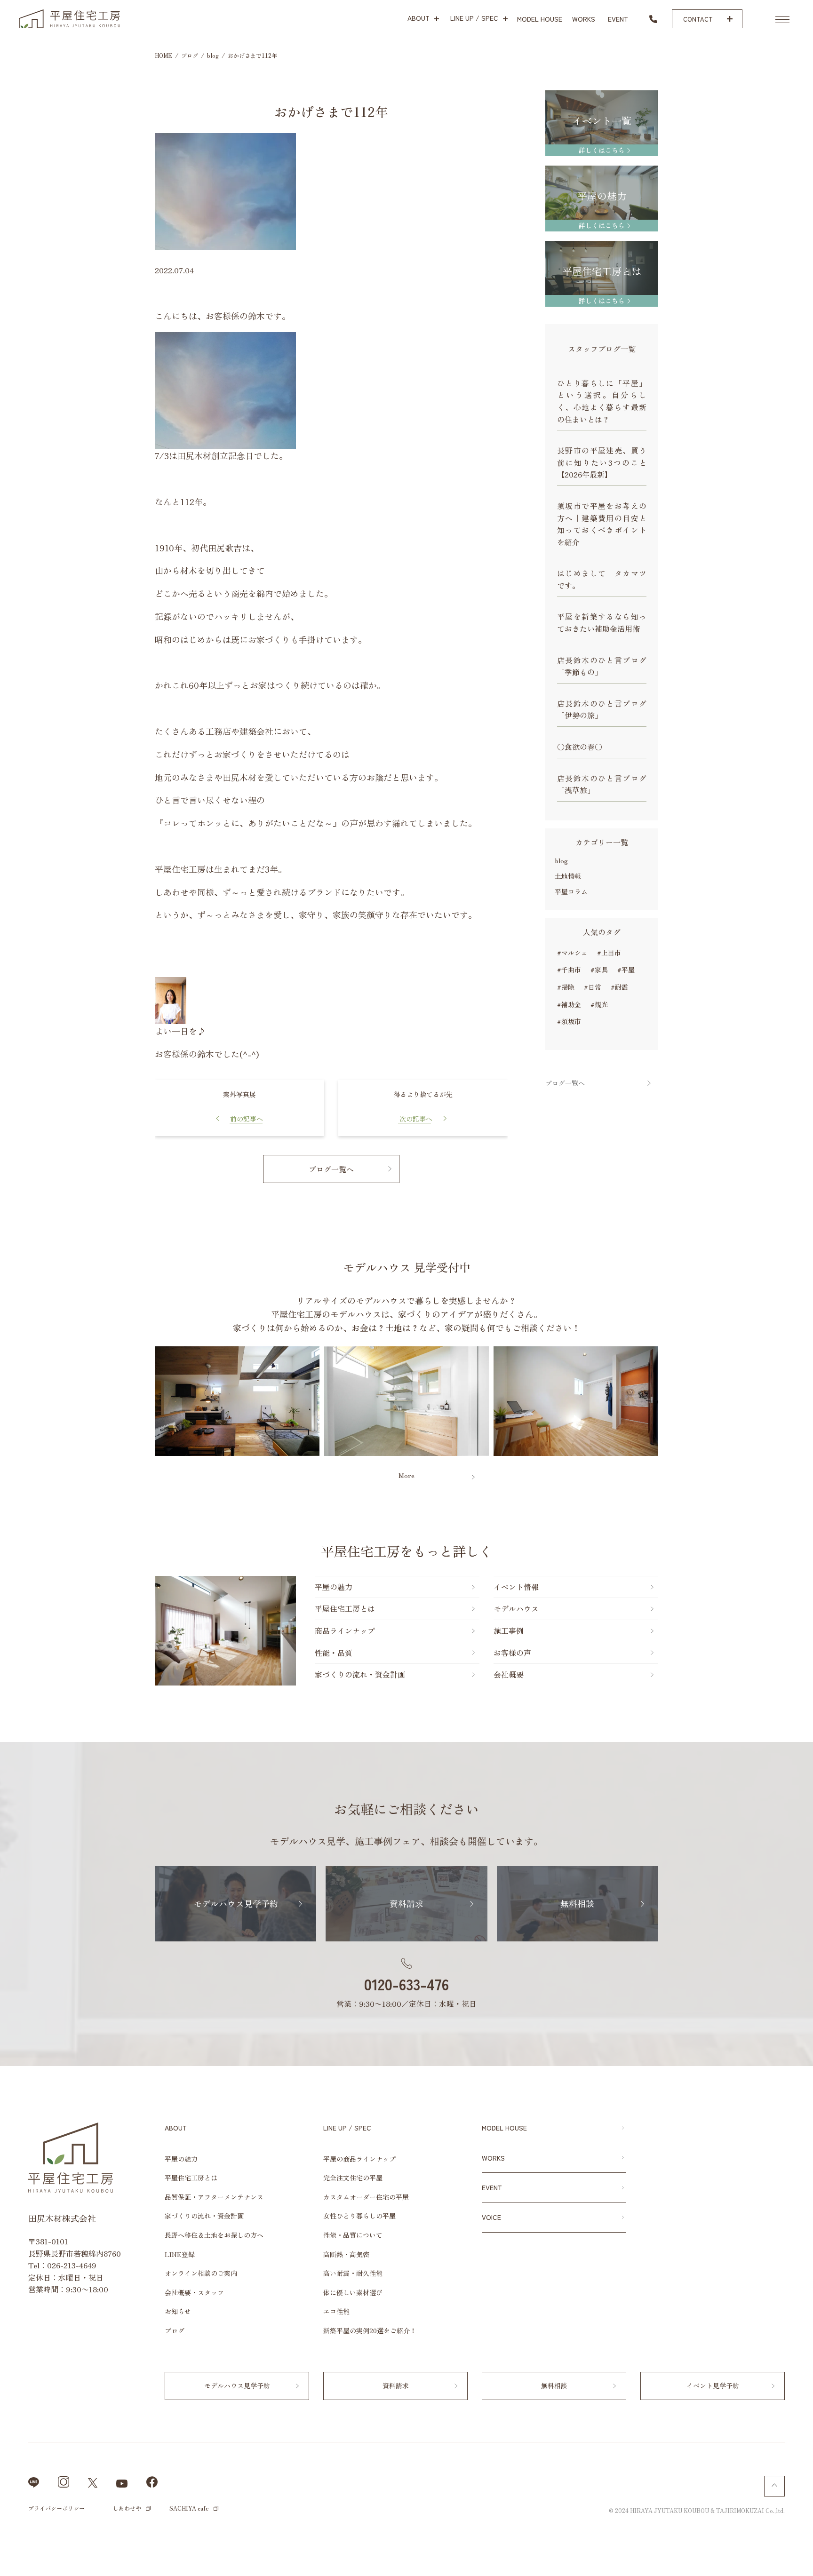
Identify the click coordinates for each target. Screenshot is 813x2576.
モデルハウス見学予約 (236, 1903)
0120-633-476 (406, 1984)
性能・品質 (334, 1653)
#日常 (593, 987)
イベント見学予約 (713, 2385)
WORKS (493, 2158)
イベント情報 (801, 1422)
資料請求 (801, 1279)
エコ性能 (336, 2311)
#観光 (599, 1004)
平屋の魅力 (334, 1587)
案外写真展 (239, 1094)
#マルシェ (572, 953)
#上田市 (609, 953)
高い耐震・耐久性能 (353, 2273)
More (406, 1475)
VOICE (491, 2217)
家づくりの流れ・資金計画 (360, 1674)
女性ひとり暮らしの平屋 (359, 2216)
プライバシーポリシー (56, 2508)
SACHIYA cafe (189, 2508)
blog (561, 860)
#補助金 (569, 1004)
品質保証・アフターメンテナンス (214, 2197)
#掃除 (566, 987)
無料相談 (801, 1347)
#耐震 (619, 987)
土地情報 (568, 876)
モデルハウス (516, 1608)
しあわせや (127, 2508)
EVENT (492, 2187)
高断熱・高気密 (346, 2254)
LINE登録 (180, 2254)
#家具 (599, 970)
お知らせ (178, 2311)
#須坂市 (569, 1021)
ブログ (175, 2330)
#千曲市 (569, 970)
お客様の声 (512, 1653)
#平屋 (626, 970)
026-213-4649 (72, 2265)
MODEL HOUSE (504, 2128)
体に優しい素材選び (353, 2292)
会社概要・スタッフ (194, 2292)
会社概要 (509, 1674)
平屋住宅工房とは (345, 1608)
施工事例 (509, 1630)
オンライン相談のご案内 (201, 2273)
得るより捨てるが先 (423, 1094)
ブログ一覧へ (331, 1169)
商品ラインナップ (345, 1630)
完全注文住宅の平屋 (353, 2178)
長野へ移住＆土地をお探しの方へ (214, 2235)
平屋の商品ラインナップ (359, 2159)
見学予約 (801, 1208)
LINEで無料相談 (771, 2557)
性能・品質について (353, 2235)
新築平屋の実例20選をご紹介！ (370, 2330)
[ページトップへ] (774, 2486)
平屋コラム (571, 891)
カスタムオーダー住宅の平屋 (366, 2197)
